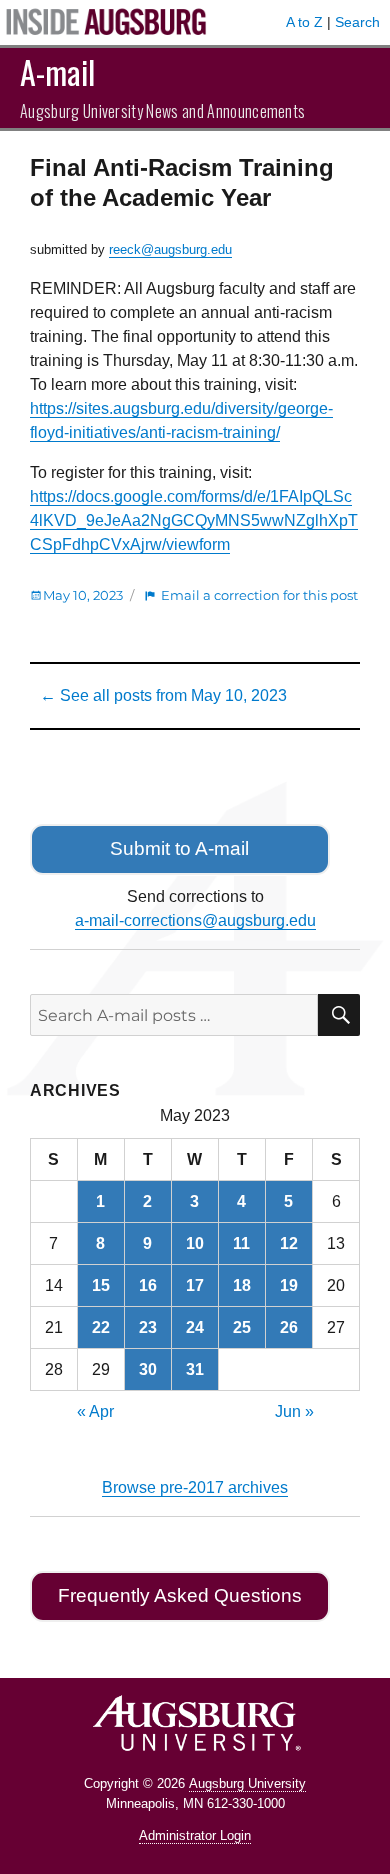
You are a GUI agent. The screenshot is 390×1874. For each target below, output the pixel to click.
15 (101, 1285)
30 (148, 1369)
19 (289, 1285)
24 (195, 1327)
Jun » (294, 1411)
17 (195, 1285)
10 (195, 1243)
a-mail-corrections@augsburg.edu (195, 920)
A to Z (304, 22)
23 (148, 1327)
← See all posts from (163, 695)
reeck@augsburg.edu (170, 249)
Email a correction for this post (259, 595)
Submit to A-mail (179, 848)
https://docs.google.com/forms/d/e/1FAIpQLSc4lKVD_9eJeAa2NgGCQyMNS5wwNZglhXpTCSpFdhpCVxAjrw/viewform (194, 520)
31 (195, 1369)
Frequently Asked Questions (180, 1595)
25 (242, 1327)
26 (289, 1327)
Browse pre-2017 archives (195, 1487)
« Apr (95, 1411)
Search (357, 22)
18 (242, 1285)
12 (289, 1243)
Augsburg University (247, 1783)
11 (241, 1243)
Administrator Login (195, 1835)
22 (101, 1327)
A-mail (57, 71)
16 (148, 1285)
